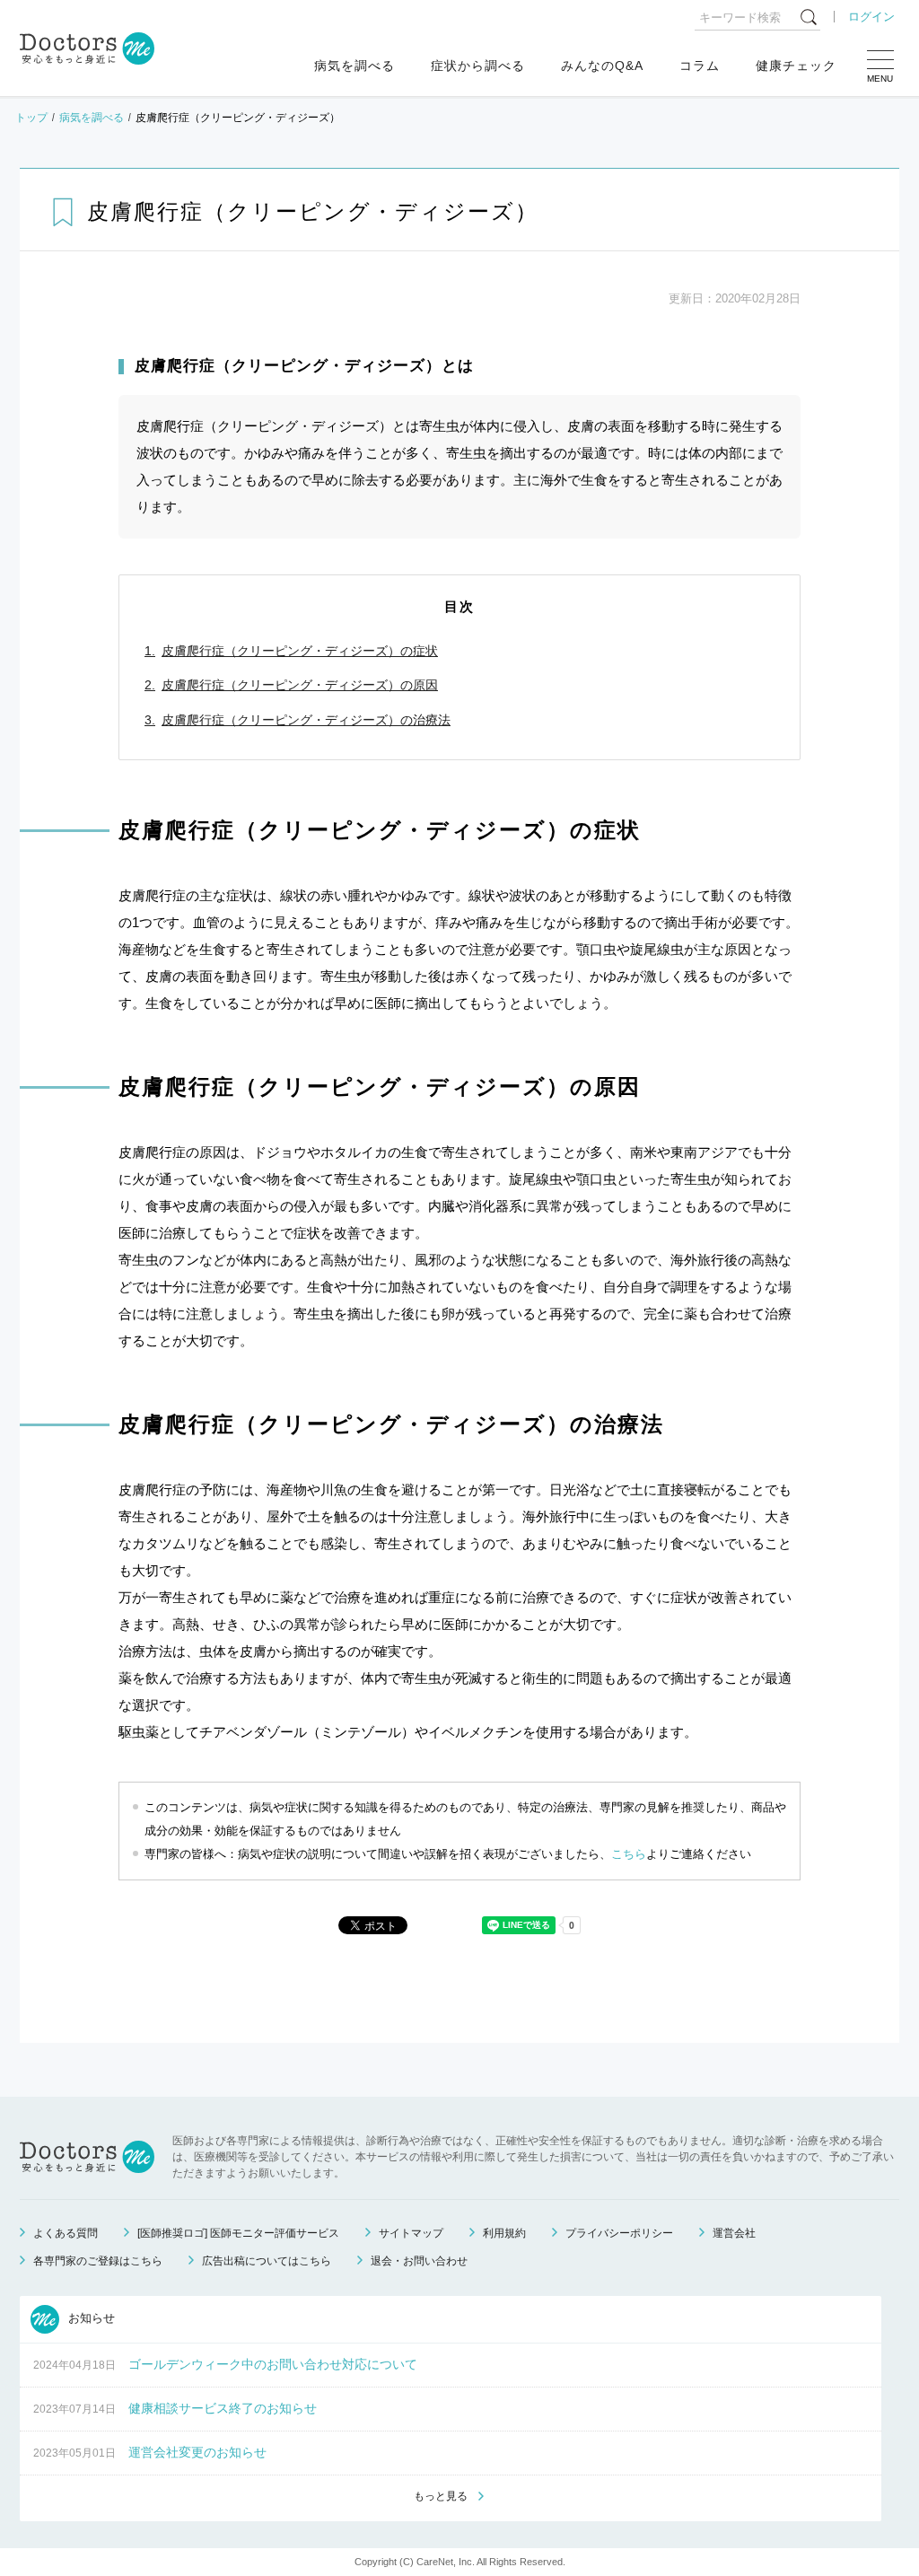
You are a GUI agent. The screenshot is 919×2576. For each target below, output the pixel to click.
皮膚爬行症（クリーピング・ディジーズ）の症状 (300, 651)
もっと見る (441, 2496)
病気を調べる (354, 66)
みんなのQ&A (602, 66)
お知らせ (90, 2319)
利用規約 (504, 2233)
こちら (629, 1854)
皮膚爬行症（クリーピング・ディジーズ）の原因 (300, 685)
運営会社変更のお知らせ (197, 2452)
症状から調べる (478, 66)
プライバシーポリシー (619, 2233)
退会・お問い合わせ (419, 2261)
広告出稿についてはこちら (267, 2261)
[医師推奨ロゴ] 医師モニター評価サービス (238, 2233)
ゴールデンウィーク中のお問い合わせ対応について (273, 2364)
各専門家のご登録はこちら (98, 2261)
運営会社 (734, 2233)
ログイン (871, 17)
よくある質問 (66, 2233)
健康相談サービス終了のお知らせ (223, 2408)
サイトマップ (411, 2233)
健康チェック (796, 66)
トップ (31, 118)
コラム (700, 66)
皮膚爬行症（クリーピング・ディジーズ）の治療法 (306, 720)
